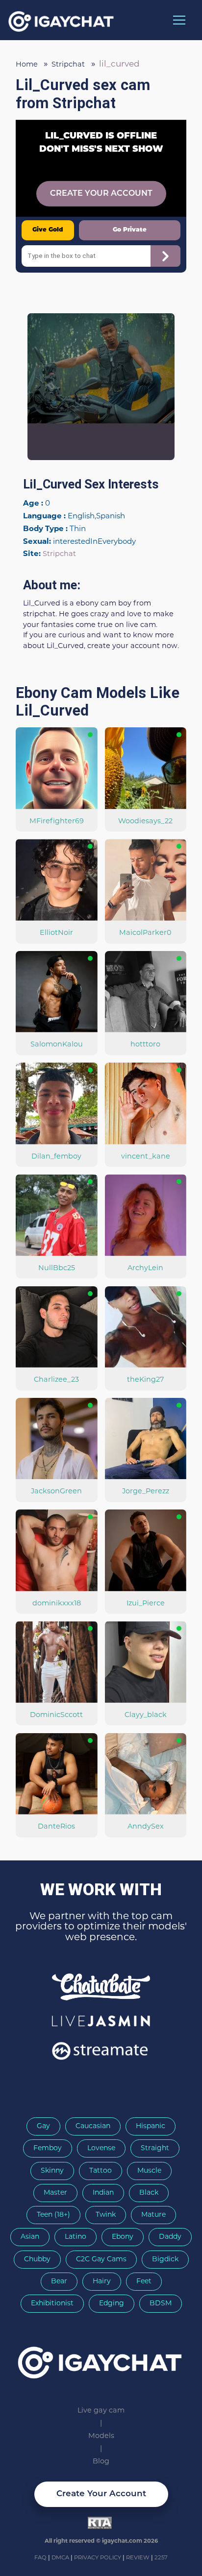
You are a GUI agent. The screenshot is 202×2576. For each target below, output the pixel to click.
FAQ (41, 2558)
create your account (101, 194)
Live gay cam (101, 2411)
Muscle (149, 2171)
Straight (155, 2148)
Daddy (170, 2237)
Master (55, 2193)
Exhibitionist (52, 2304)
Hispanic (151, 2126)
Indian (103, 2193)
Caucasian (93, 2126)
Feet (144, 2282)
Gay (43, 2126)
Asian (30, 2237)
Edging (112, 2304)
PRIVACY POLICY (98, 2558)
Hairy (102, 2282)
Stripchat (59, 554)
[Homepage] (101, 2359)
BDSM (161, 2304)
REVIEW (138, 2558)
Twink (106, 2215)
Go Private (130, 230)
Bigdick (165, 2260)
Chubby (37, 2260)
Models (101, 2436)
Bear (59, 2282)
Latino (76, 2237)
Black (149, 2193)
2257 (161, 2558)
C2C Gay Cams (101, 2260)
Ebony (123, 2237)
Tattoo (101, 2171)
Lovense (101, 2148)
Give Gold (48, 230)
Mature (153, 2215)
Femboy (48, 2148)
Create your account (101, 2494)
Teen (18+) (53, 2215)
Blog (101, 2462)
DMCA (61, 2558)
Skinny (52, 2171)
